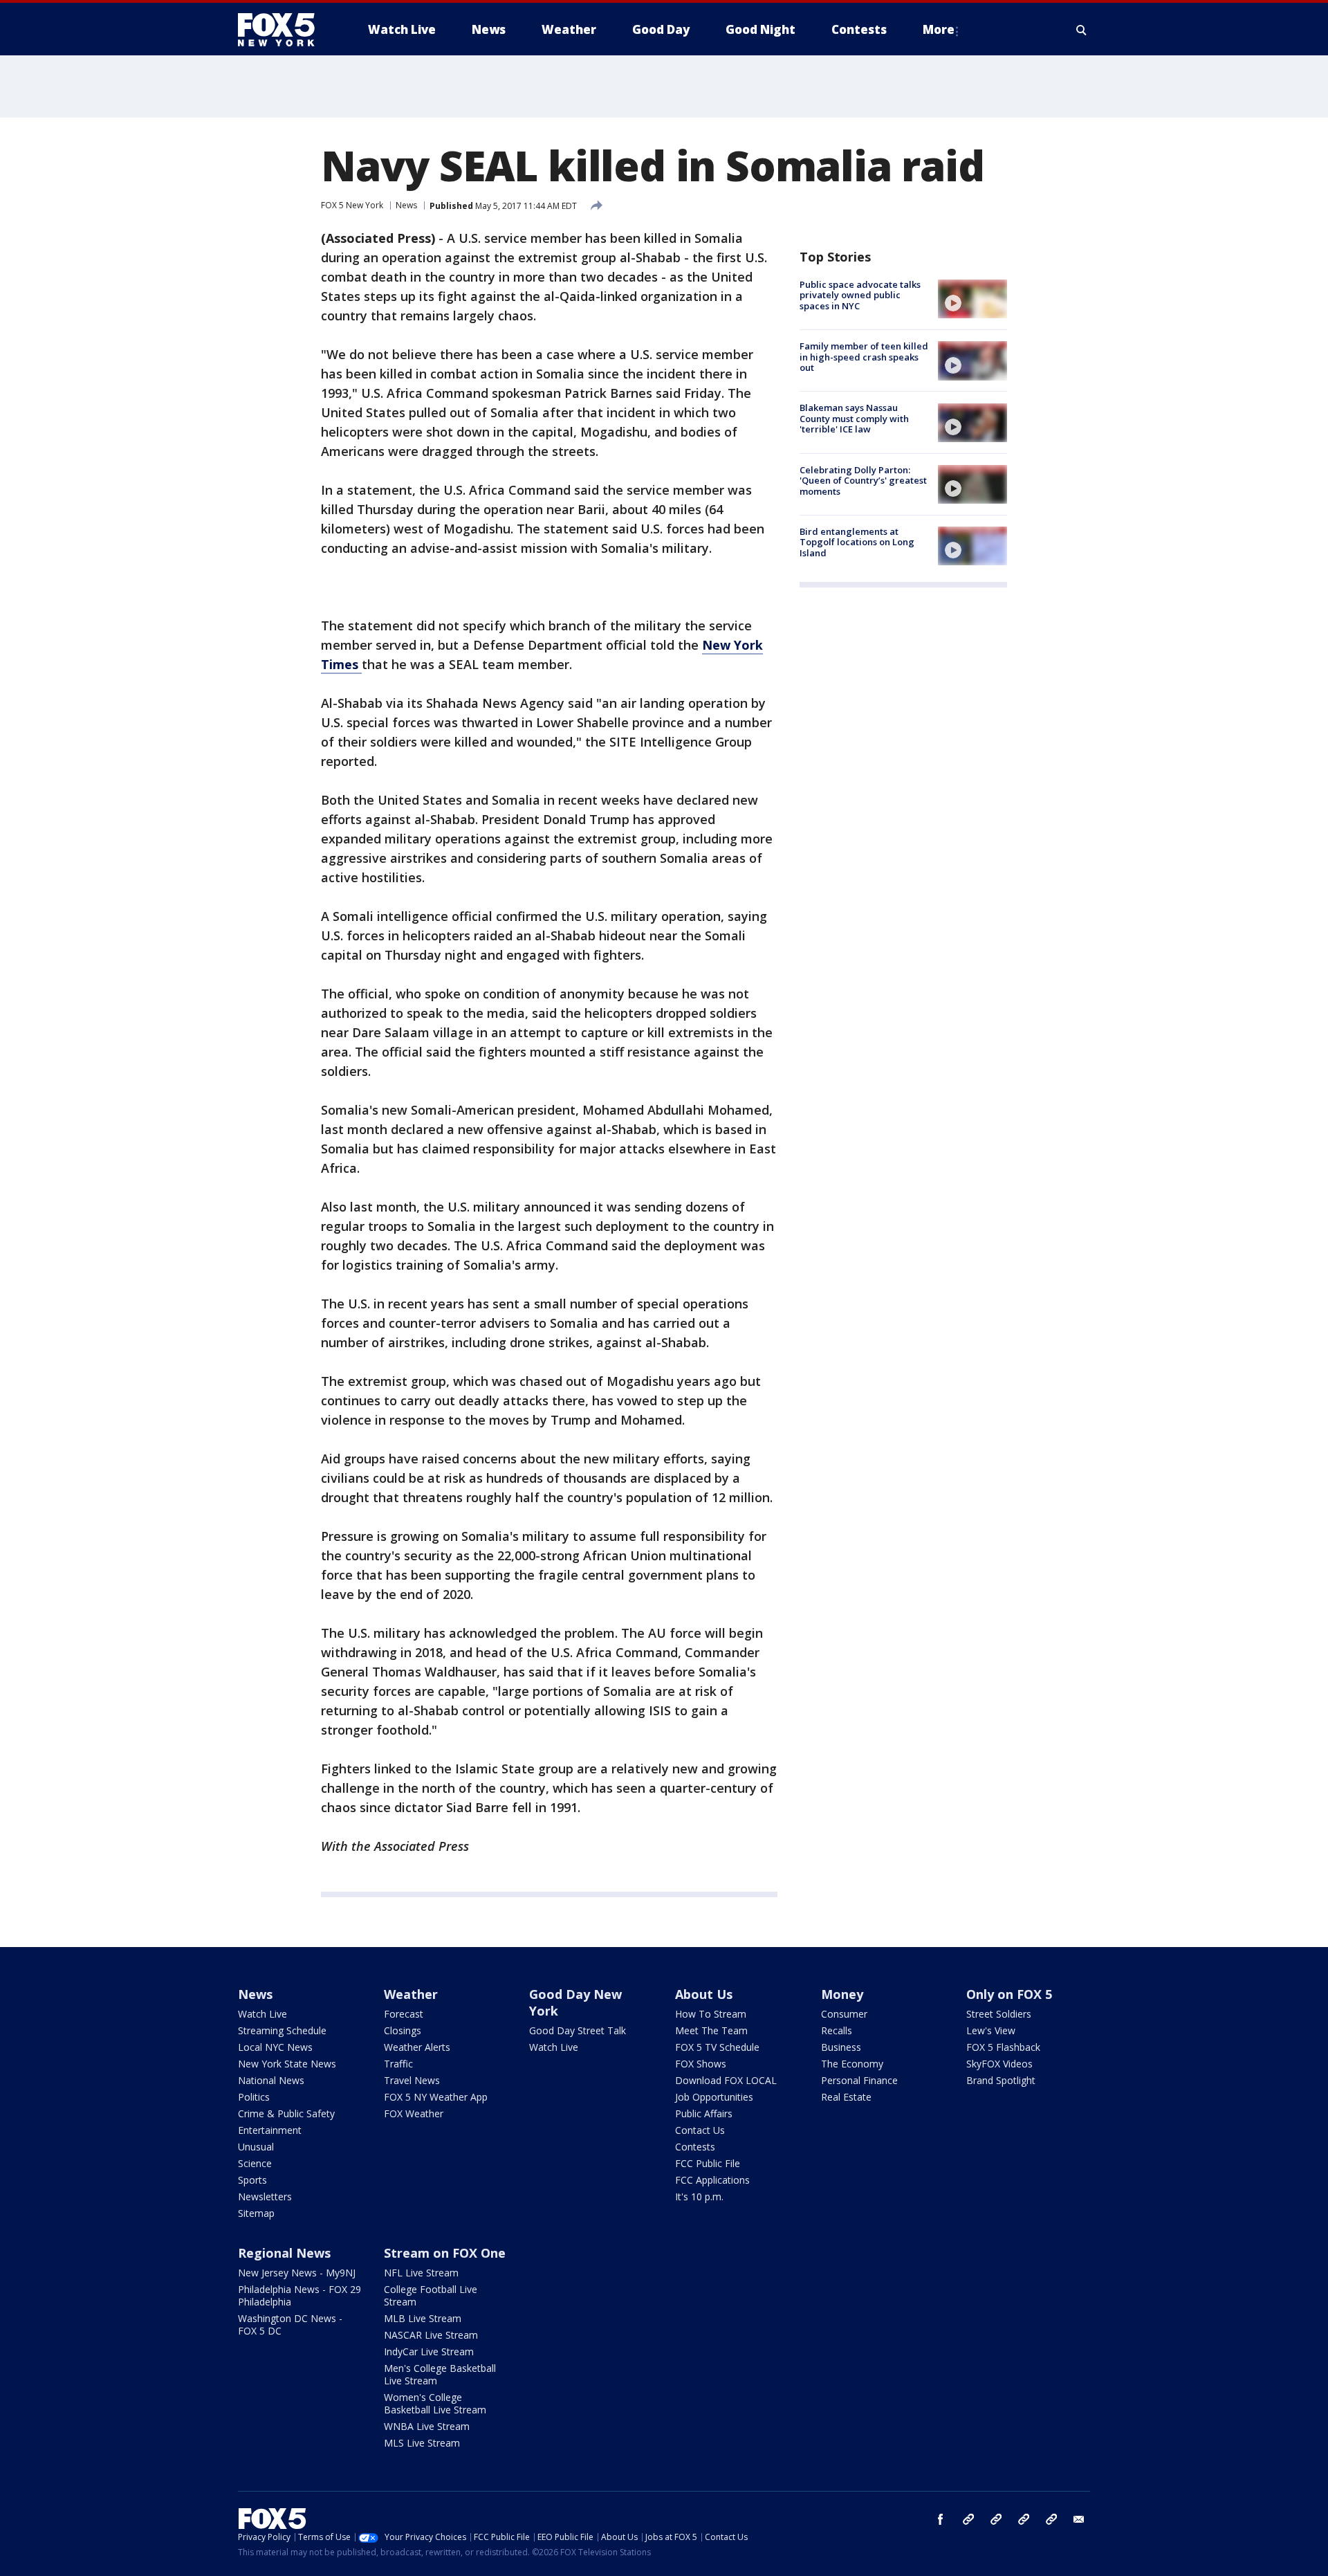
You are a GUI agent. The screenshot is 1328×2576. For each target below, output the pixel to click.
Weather (411, 1994)
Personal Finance (859, 2080)
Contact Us (700, 2130)
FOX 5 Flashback (1003, 2047)
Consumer (844, 2014)
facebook (941, 2519)
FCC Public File (708, 2163)
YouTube (1024, 2519)
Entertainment (270, 2130)
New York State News (287, 2064)
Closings (403, 2030)
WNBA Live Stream (427, 2426)
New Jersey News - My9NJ (297, 2273)
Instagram (968, 2519)
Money (842, 1994)
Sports (252, 2180)
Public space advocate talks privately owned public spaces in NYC (860, 295)
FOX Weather (414, 2113)
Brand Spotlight (1001, 2080)
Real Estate (846, 2097)
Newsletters (265, 2196)
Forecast (404, 2014)
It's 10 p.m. (699, 2196)
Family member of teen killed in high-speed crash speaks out (864, 357)
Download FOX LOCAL (726, 2080)
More (939, 29)
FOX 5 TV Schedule (717, 2047)
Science (255, 2163)
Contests (695, 2147)
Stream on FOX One (445, 2253)
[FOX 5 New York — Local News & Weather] (284, 30)
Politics (254, 2097)
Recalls (837, 2030)
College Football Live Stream (431, 2295)
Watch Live (262, 2014)
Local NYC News (275, 2047)
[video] (972, 299)
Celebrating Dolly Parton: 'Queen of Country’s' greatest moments (863, 481)
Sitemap (256, 2213)
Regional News (284, 2253)
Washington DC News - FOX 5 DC (290, 2324)
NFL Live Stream (421, 2273)
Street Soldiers (999, 2014)
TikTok (996, 2519)
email (1079, 2519)
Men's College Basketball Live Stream (440, 2374)
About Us (704, 1994)
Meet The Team (711, 2030)
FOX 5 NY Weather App (436, 2097)
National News (271, 2080)
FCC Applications (712, 2180)
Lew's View (991, 2030)
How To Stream (711, 2014)
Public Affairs (704, 2113)
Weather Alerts (417, 2047)
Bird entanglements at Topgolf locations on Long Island (857, 542)
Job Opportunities (714, 2097)
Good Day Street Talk (578, 2030)
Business (841, 2047)
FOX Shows (701, 2064)
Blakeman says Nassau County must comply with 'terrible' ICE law (854, 419)
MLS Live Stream (422, 2443)
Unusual (256, 2147)
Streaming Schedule (282, 2030)
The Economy (852, 2064)
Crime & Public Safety (286, 2113)
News (406, 205)
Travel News (412, 2080)
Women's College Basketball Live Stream (435, 2403)
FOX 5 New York (352, 205)
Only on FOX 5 (1009, 1994)
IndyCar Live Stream (429, 2351)
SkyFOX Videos (999, 2064)
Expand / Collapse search (1082, 30)
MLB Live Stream (423, 2318)
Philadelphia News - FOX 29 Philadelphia (299, 2295)
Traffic (398, 2064)
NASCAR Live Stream (431, 2335)
